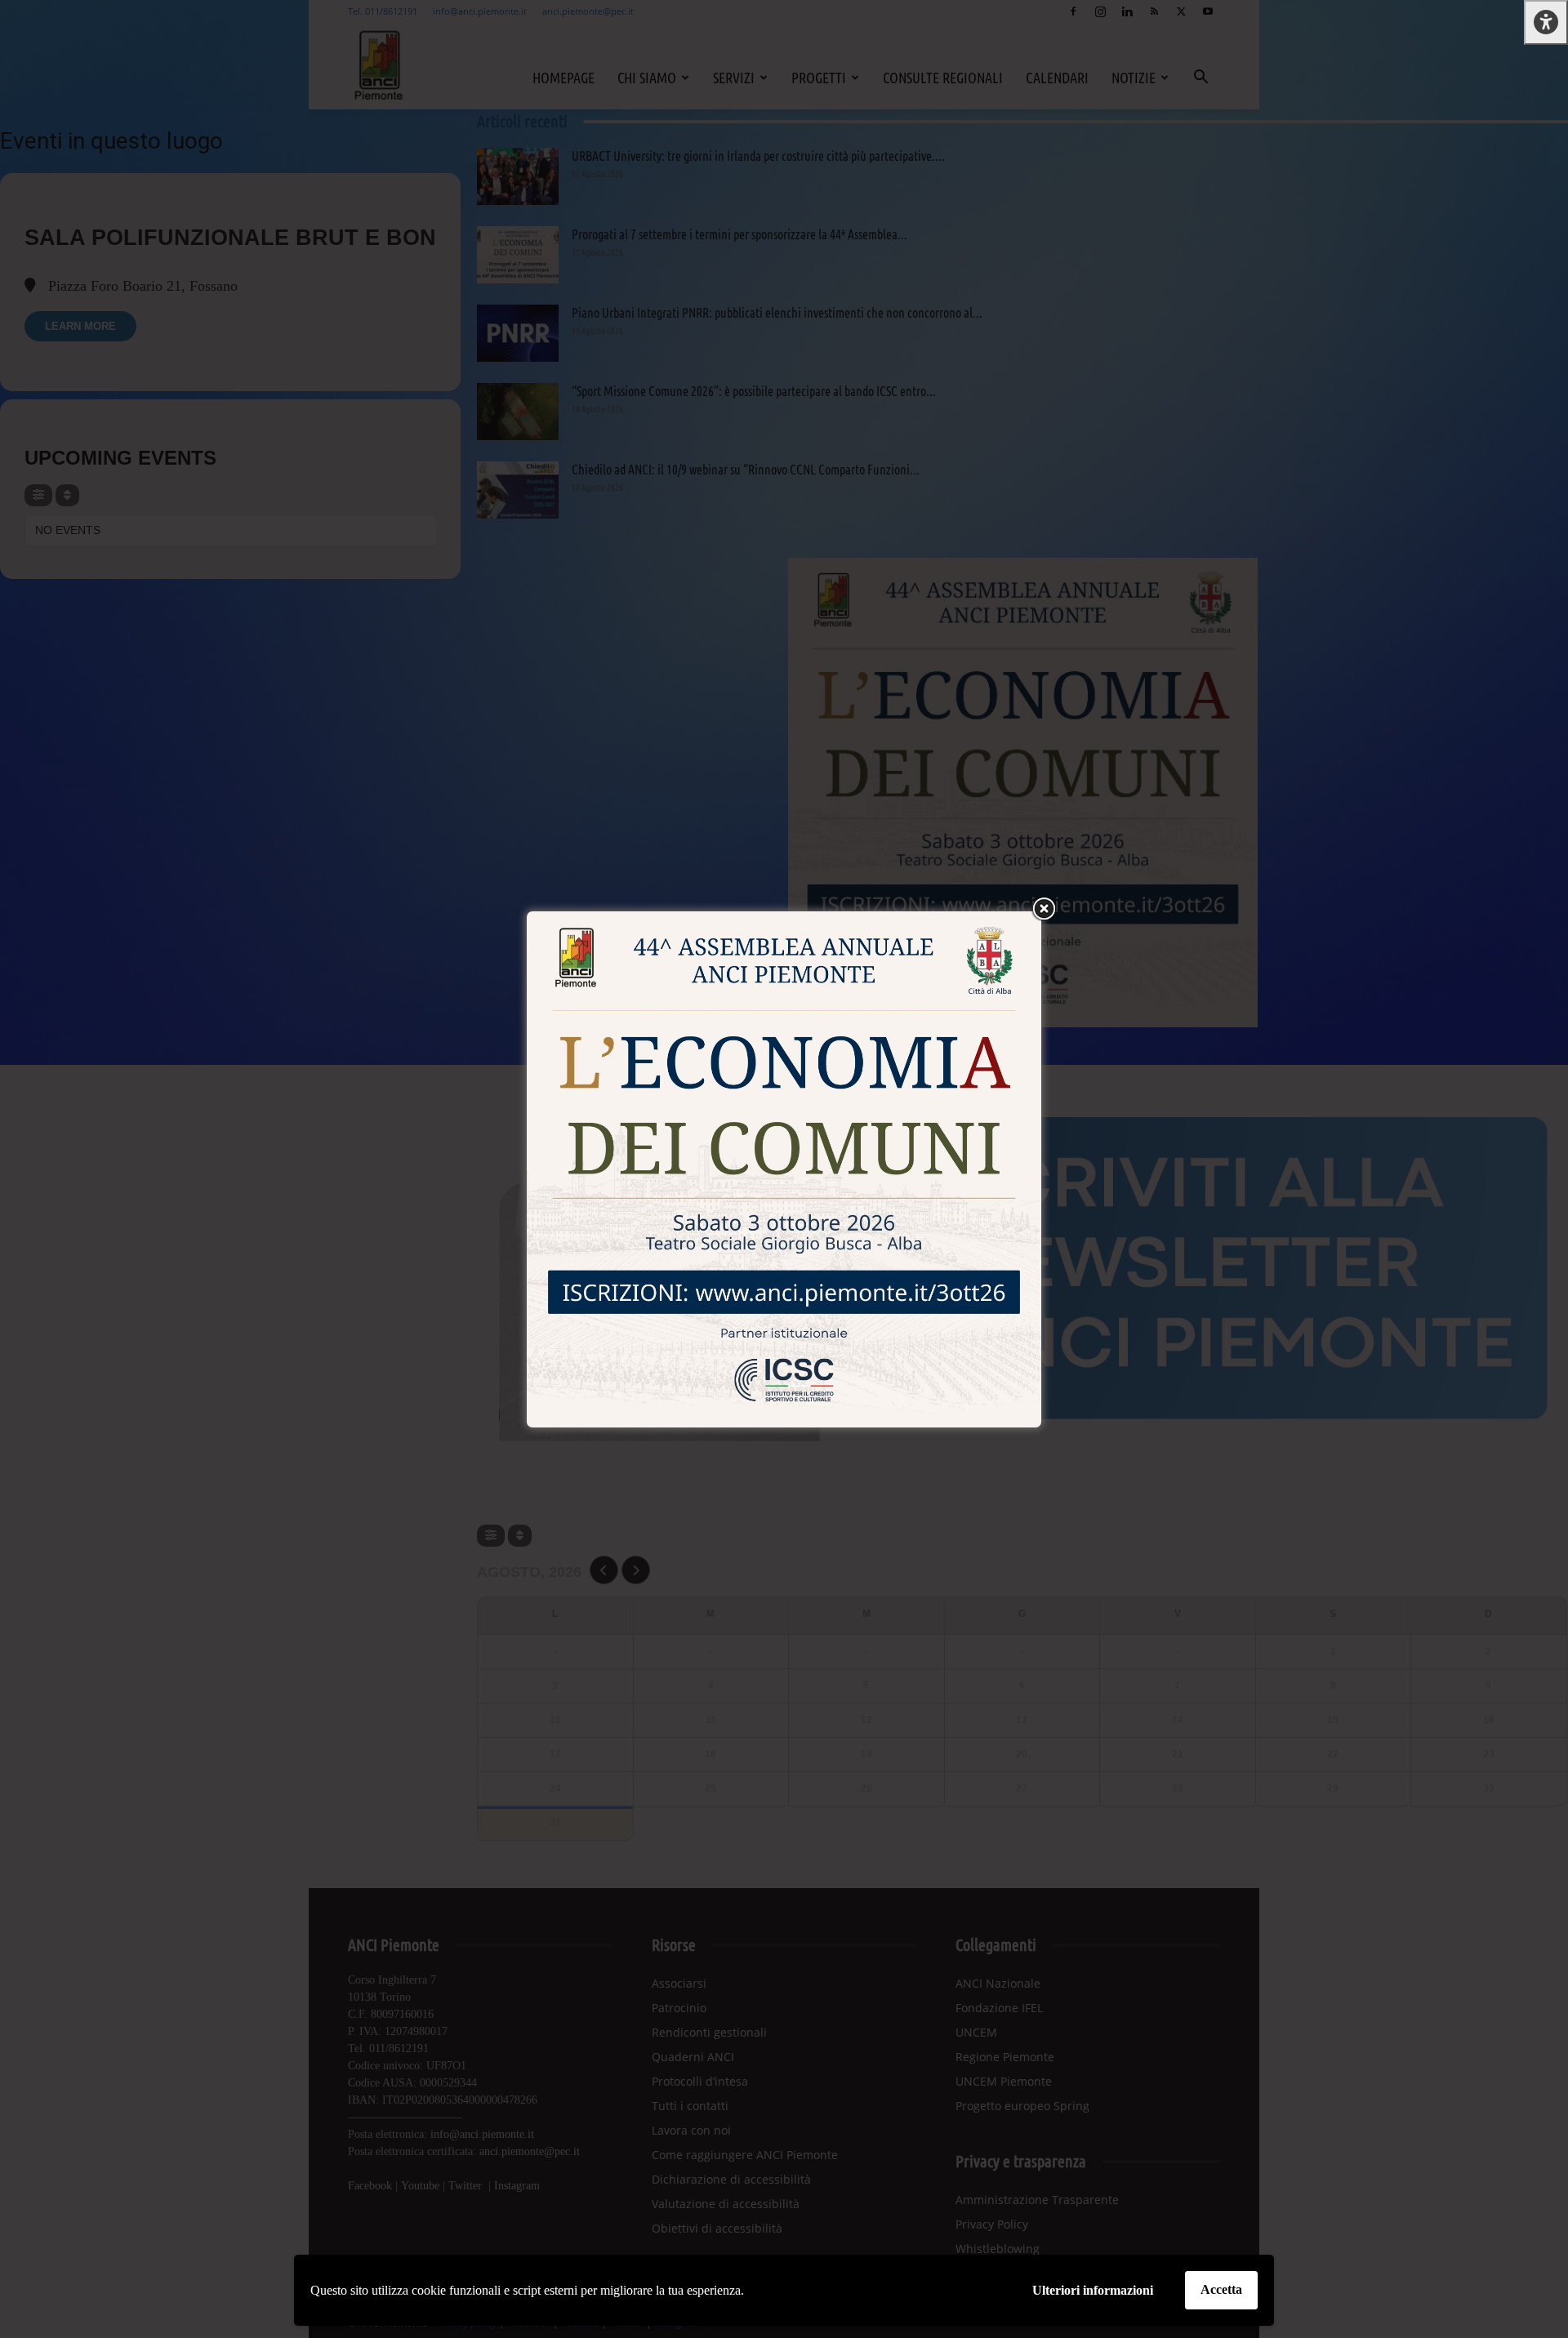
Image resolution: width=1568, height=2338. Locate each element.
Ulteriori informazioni (1093, 2290)
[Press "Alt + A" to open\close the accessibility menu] (1546, 22)
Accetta (1221, 2289)
